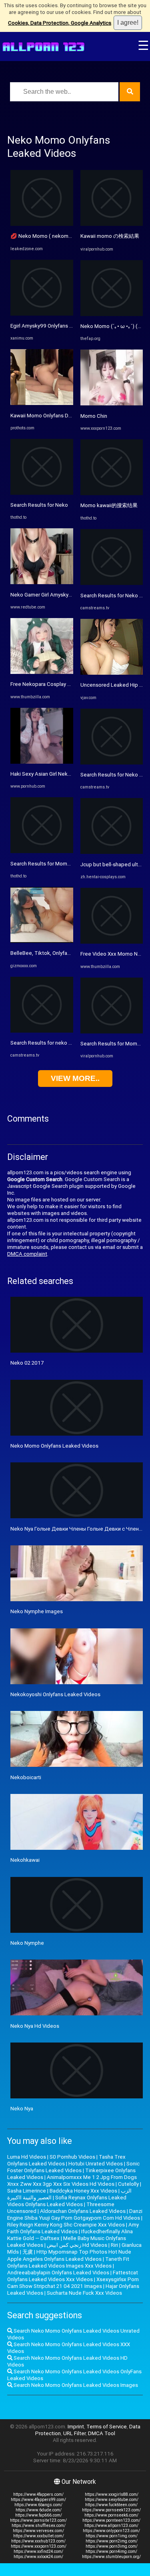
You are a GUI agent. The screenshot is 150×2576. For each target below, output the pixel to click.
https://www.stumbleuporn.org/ (111, 2557)
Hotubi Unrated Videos (96, 2164)
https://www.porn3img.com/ (112, 2546)
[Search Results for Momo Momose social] (112, 1032)
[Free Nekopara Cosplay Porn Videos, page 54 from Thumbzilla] (42, 672)
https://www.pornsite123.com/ (38, 2520)
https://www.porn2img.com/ (112, 2541)
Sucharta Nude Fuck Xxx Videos (84, 2293)
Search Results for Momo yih (44, 864)
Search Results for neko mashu (47, 1043)
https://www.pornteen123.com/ (111, 2520)
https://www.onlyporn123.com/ (111, 2531)
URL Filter (74, 2433)
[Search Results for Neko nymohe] (112, 583)
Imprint (76, 2427)
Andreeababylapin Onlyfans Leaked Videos (58, 2273)
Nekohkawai (25, 1860)
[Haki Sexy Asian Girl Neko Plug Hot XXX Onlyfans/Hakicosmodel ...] (42, 762)
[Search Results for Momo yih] (42, 851)
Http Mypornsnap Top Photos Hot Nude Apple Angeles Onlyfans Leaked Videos (69, 2255)
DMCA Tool (102, 2433)
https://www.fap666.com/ (39, 2515)
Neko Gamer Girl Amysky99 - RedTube (56, 595)
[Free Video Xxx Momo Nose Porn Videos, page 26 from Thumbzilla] (112, 942)
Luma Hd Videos (27, 2157)
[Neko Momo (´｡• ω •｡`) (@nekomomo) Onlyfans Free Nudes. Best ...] (112, 314)
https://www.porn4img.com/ (111, 2551)
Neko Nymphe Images (37, 1611)
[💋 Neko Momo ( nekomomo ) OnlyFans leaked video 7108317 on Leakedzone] (42, 224)
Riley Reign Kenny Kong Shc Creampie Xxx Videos (66, 2225)
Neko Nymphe (27, 1943)
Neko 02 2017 (27, 1363)
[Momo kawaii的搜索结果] (112, 493)
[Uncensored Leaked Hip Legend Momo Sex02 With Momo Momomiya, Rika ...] (112, 673)
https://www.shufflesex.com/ (39, 2526)
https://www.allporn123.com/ (111, 2526)
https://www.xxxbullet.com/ (39, 2536)
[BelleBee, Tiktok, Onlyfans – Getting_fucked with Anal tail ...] (42, 941)
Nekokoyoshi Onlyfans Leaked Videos (55, 1694)
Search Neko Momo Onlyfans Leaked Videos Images (75, 2385)
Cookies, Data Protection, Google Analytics (60, 23)
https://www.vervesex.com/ (38, 2531)
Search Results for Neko (39, 505)
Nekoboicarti (26, 1777)
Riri (114, 2245)
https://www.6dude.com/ (39, 2510)
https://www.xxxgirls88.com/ (112, 2494)
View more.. (75, 1078)
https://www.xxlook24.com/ (38, 2557)
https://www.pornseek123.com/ (111, 2510)
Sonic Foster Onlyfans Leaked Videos (73, 2167)
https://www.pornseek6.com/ (111, 2515)
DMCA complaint (27, 1254)
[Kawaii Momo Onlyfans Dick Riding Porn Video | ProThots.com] (42, 403)
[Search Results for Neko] (42, 493)
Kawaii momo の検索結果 (110, 236)
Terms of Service (107, 2427)
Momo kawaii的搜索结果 (109, 505)
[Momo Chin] (112, 404)
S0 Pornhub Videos (72, 2157)
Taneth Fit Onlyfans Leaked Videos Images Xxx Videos (68, 2262)
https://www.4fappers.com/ (38, 2494)
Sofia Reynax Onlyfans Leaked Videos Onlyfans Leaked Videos (67, 2201)
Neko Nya (22, 2109)
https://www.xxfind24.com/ (38, 2551)
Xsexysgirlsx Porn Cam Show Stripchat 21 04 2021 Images (73, 2283)
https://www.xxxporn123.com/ (39, 2546)
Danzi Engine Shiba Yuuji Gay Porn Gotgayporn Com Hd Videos (75, 2214)
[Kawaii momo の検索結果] (112, 224)
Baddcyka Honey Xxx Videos (83, 2191)
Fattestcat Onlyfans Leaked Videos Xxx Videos (73, 2276)
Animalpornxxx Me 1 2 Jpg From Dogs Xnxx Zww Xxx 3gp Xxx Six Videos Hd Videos (72, 2181)
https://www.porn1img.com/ (112, 2536)
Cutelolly (128, 2184)
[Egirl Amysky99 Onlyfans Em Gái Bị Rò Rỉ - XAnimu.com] (42, 314)
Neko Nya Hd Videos (35, 2026)
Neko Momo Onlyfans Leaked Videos (54, 1446)
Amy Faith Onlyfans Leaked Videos (73, 2228)
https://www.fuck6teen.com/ (111, 2505)
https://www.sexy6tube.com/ (112, 2500)
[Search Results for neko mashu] (42, 1031)
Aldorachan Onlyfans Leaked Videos (83, 2211)
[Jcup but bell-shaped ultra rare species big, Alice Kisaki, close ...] (112, 852)
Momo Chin (94, 416)
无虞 (28, 2252)
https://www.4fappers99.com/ (38, 2500)
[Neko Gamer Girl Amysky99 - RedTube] (42, 582)
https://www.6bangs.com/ (38, 2505)
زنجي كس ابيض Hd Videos (77, 2245)
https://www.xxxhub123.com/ (38, 2541)
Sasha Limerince (27, 2191)
